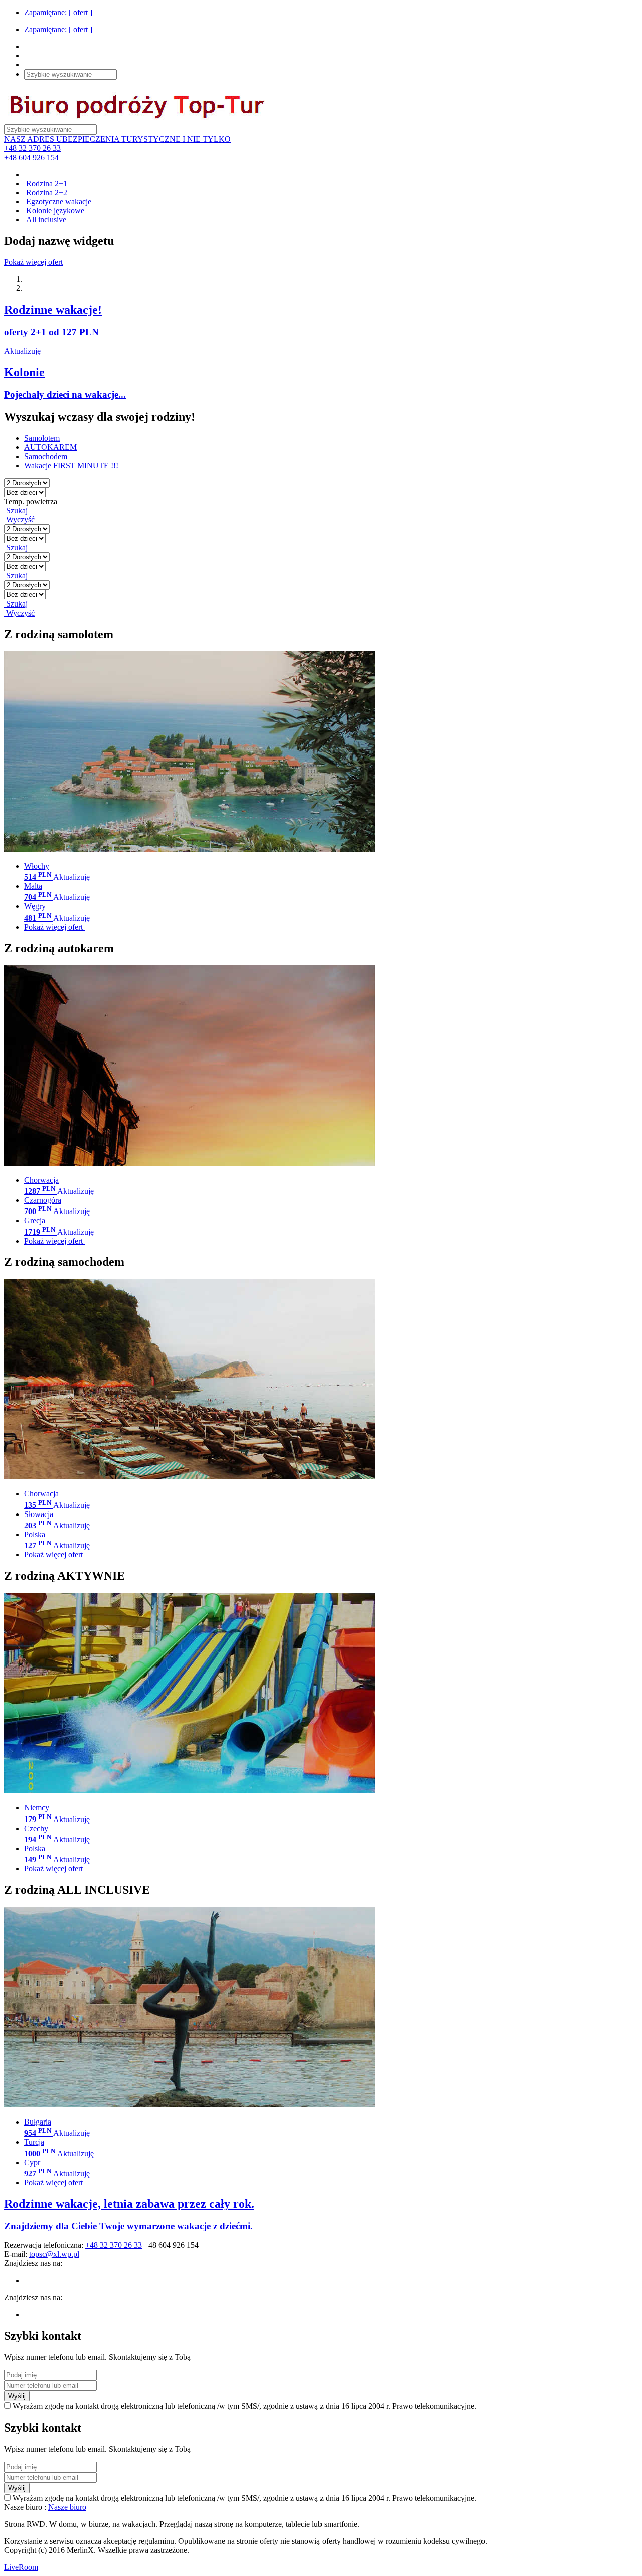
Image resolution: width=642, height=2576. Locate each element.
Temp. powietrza (31, 501)
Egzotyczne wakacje (58, 201)
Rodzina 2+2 (46, 192)
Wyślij (17, 2396)
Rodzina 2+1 (46, 183)
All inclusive (45, 219)
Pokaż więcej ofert (33, 262)
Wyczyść (19, 519)
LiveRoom (21, 2567)
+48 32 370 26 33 (32, 148)
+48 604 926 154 (31, 157)
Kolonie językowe (54, 210)
